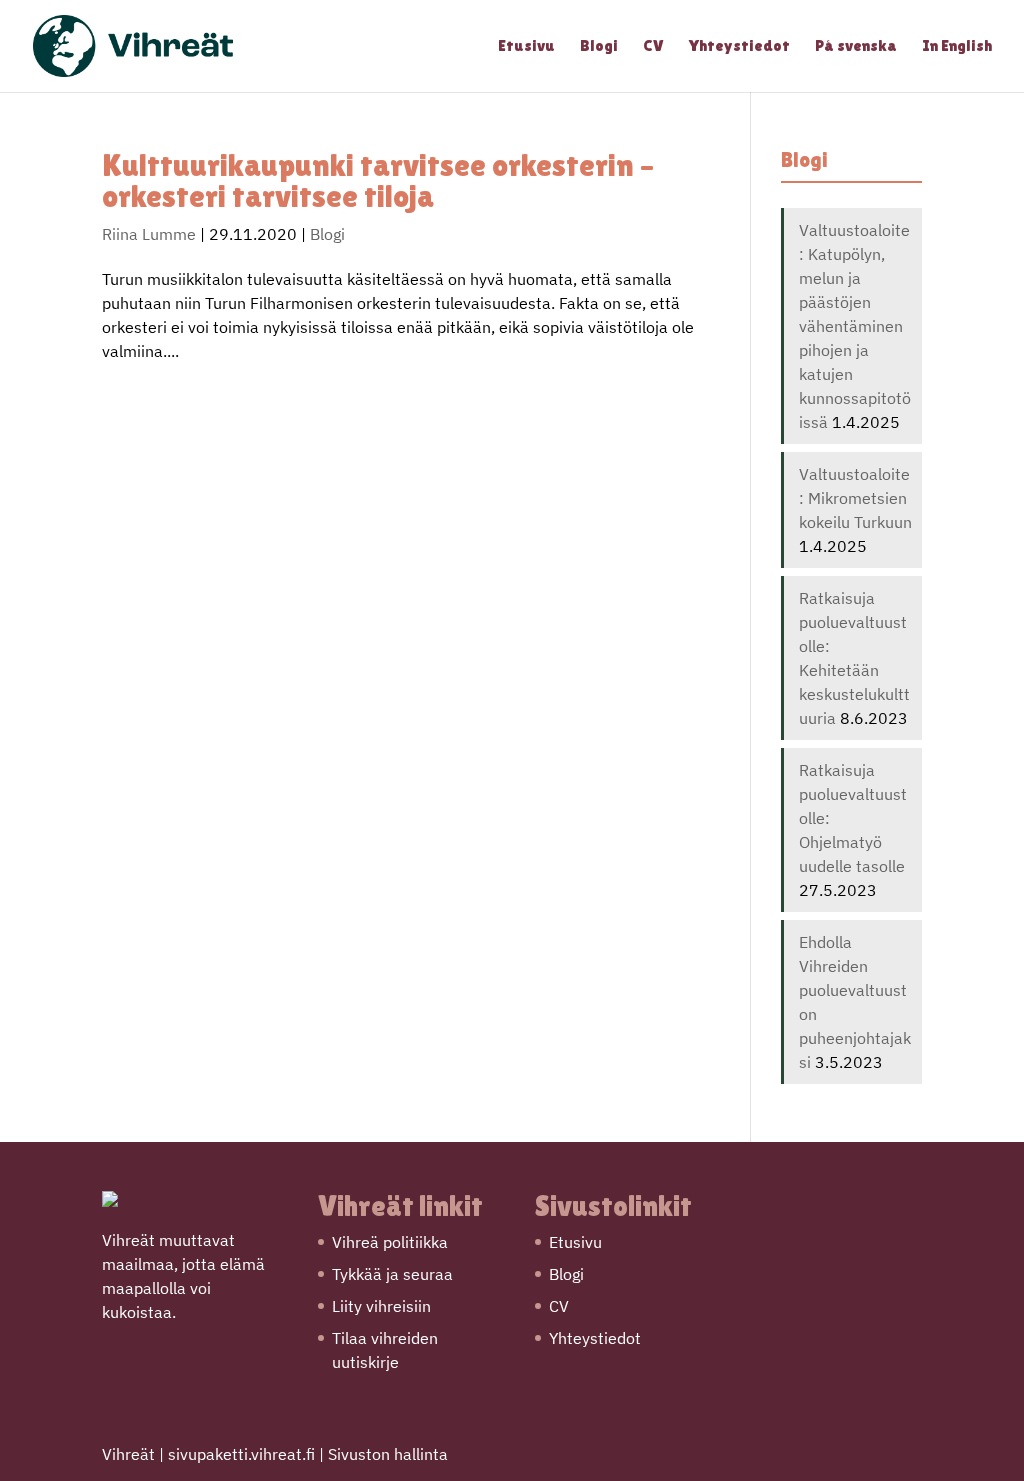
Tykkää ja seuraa (392, 1274)
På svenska (856, 47)
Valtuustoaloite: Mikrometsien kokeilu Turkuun (855, 498)
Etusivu (526, 47)
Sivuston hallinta (388, 1454)
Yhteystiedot (739, 47)
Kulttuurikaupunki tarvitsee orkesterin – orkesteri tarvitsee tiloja (378, 180)
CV (653, 47)
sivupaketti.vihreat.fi (241, 1454)
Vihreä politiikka (390, 1242)
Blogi (599, 47)
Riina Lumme (149, 234)
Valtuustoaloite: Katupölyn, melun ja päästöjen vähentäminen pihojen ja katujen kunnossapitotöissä (855, 326)
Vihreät (128, 1454)
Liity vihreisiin (381, 1306)
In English (957, 47)
